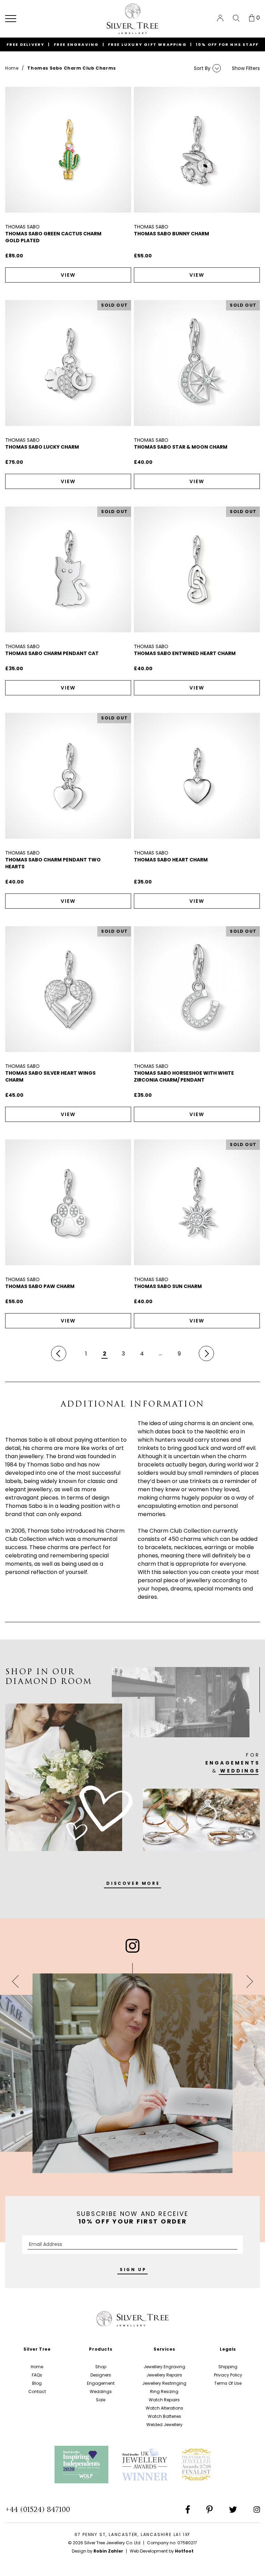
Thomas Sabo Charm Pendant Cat (52, 653)
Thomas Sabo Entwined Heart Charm (185, 653)
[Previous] (59, 1353)
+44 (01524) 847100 (38, 2509)
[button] (11, 19)
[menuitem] (220, 18)
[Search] (236, 18)
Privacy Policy (228, 2375)
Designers (101, 2375)
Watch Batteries (164, 2416)
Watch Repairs (164, 2400)
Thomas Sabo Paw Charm (40, 1286)
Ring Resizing (164, 2391)
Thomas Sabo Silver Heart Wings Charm (50, 1076)
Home (12, 68)
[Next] (206, 1353)
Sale (101, 2400)
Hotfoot (184, 2551)
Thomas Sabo (22, 227)
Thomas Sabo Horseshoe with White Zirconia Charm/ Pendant (184, 1076)
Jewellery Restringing (164, 2383)
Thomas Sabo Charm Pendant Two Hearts (53, 863)
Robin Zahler (108, 2551)
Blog (37, 2383)
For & (233, 1763)
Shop (101, 2367)
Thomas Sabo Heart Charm (171, 860)
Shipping (228, 2367)
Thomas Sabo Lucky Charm (42, 447)
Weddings (101, 2391)
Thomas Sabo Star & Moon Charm (181, 447)
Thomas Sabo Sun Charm (168, 1286)
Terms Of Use (228, 2383)
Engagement (101, 2383)
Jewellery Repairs (164, 2375)
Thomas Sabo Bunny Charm (171, 234)
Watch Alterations (164, 2408)
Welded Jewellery (164, 2425)
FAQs (37, 2375)
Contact (37, 2391)
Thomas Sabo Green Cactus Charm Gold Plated (53, 237)
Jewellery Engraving (164, 2367)
